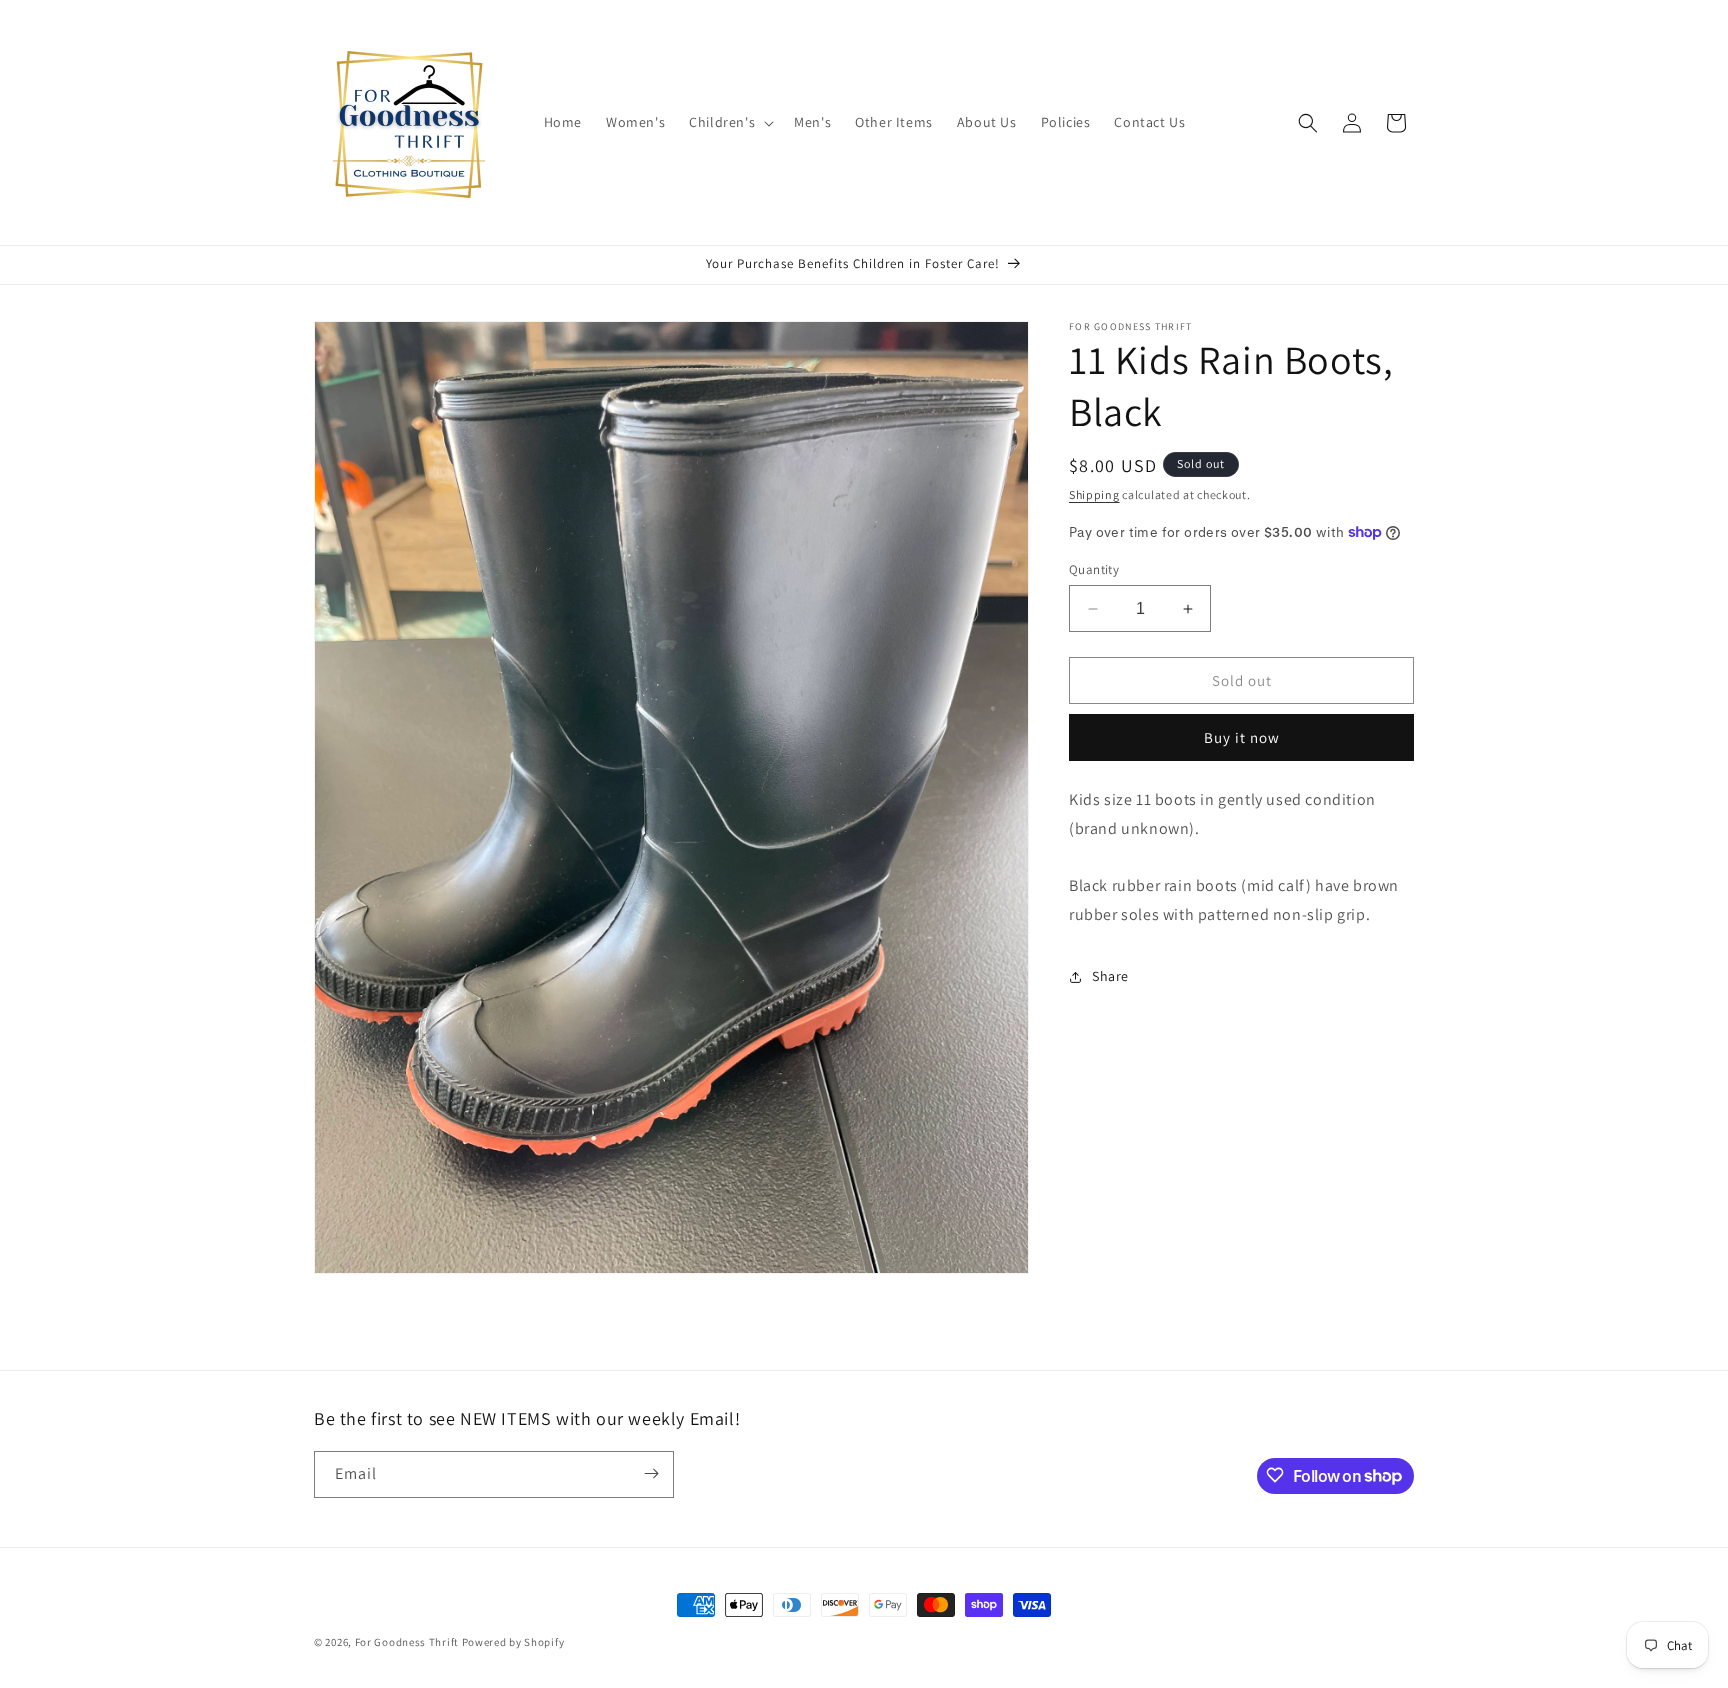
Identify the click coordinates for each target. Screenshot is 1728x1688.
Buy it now (1242, 737)
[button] (729, 122)
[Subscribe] (651, 1473)
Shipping (1094, 494)
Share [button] (1110, 976)
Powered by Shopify (513, 1642)
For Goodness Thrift (407, 1642)
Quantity (1094, 569)
